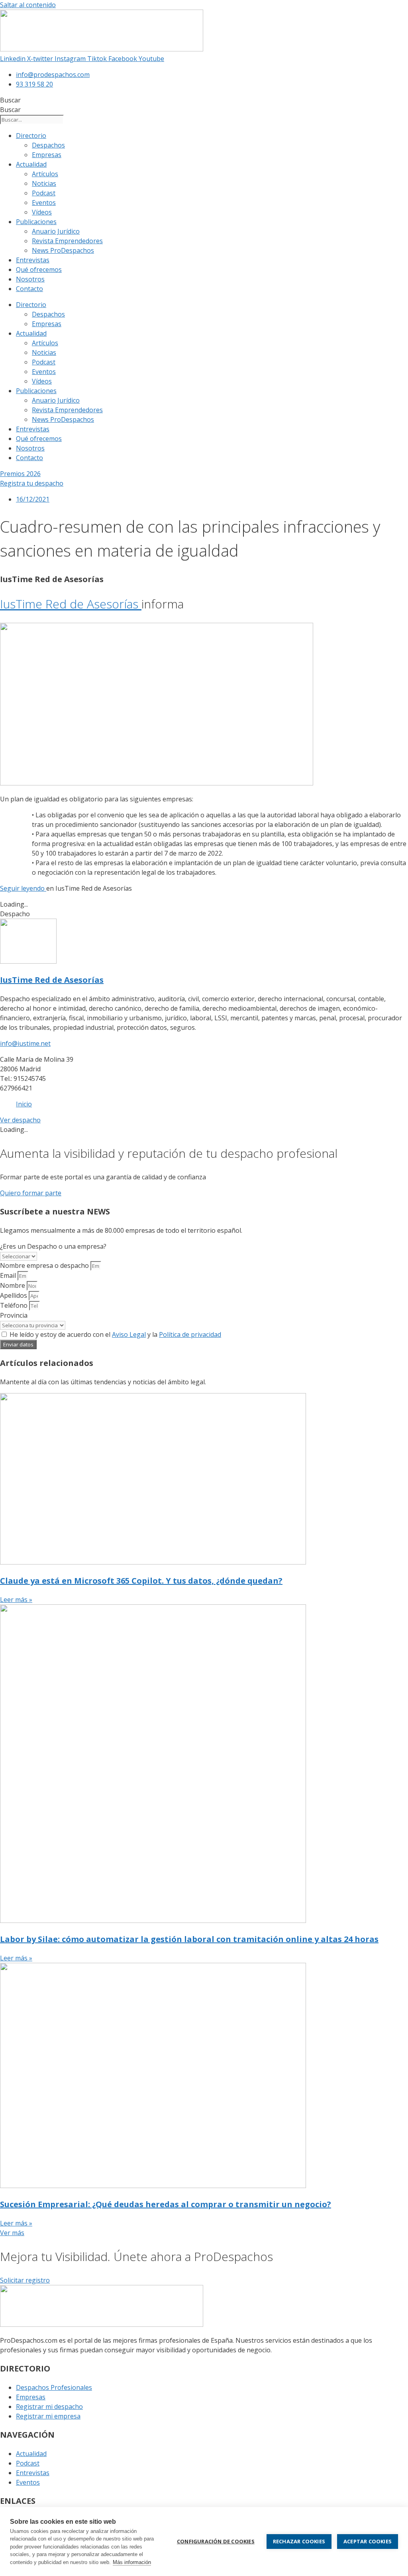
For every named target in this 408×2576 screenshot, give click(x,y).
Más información (132, 2562)
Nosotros (30, 279)
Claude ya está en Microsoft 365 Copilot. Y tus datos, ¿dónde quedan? (141, 1581)
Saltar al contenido (28, 5)
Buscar (10, 100)
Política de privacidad (190, 1334)
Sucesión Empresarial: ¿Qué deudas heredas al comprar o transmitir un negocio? (166, 2204)
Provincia (14, 1315)
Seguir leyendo (23, 888)
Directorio (31, 136)
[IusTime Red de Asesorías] (28, 961)
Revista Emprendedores (67, 241)
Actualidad (31, 164)
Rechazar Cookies (299, 2541)
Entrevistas (33, 260)
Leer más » (16, 1600)
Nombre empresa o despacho (45, 1265)
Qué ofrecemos (39, 270)
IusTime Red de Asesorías (71, 604)
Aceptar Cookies (368, 2541)
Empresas (47, 155)
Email (9, 1275)
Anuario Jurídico (56, 231)
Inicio (24, 1104)
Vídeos (42, 212)
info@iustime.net (25, 1043)
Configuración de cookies (216, 2541)
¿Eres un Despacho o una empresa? (53, 1246)
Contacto (29, 289)
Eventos (44, 203)
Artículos (45, 174)
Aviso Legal (129, 1334)
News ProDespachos (63, 250)
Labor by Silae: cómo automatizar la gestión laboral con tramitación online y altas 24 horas (189, 1939)
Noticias (44, 183)
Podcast (44, 193)
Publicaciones (36, 222)
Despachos (48, 145)
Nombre (13, 1285)
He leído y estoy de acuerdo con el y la (115, 1334)
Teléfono (15, 1305)
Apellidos (14, 1295)
